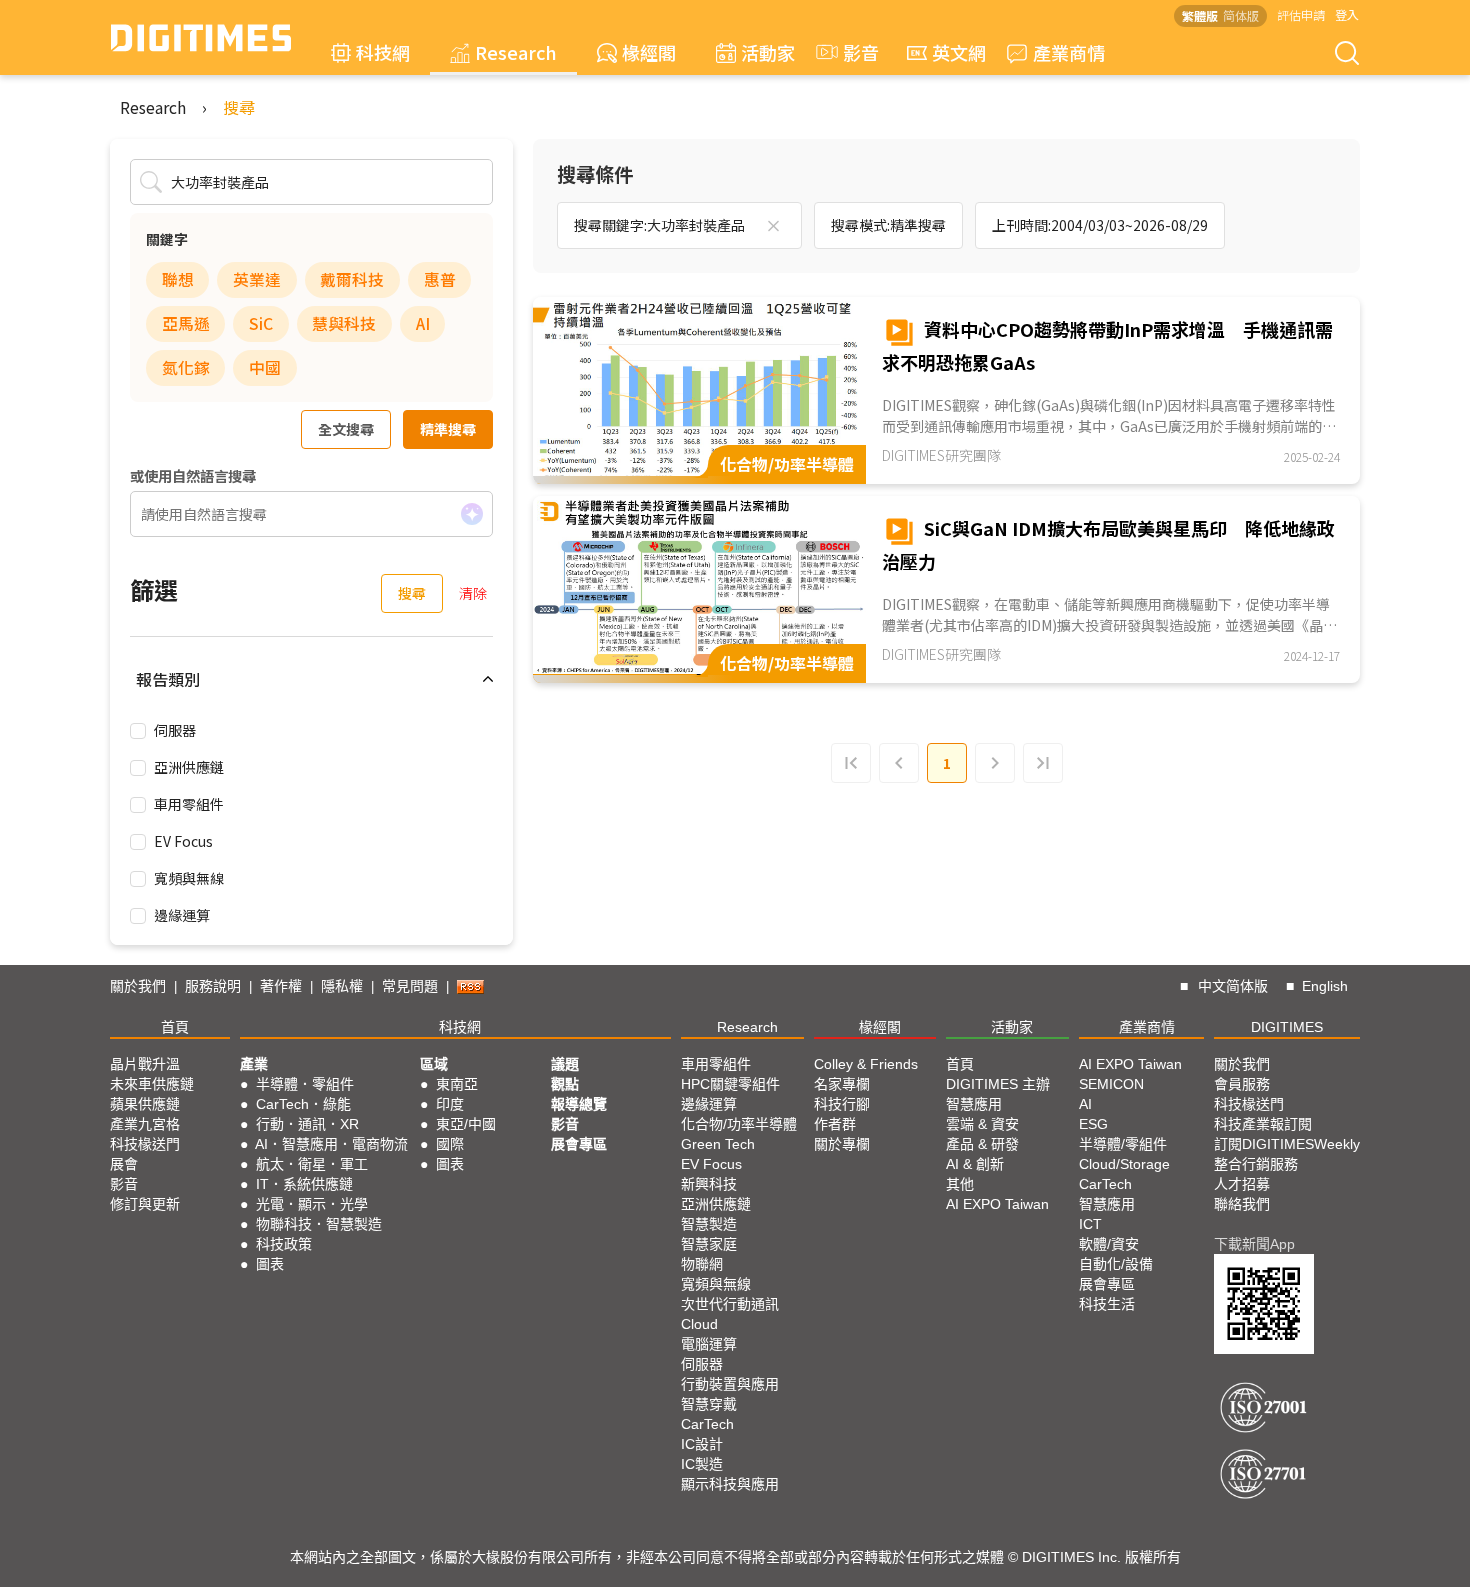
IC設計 (702, 1444)
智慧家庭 (709, 1244)
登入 (1347, 14)
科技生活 (1107, 1304)
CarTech (707, 1424)
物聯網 (702, 1264)
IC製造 (702, 1464)
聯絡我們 (1242, 1204)
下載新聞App (1254, 1244)
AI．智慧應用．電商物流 (331, 1144)
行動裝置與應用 (730, 1384)
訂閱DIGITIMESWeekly (1287, 1144)
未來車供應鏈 (152, 1084)
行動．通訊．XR (307, 1124)
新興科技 (709, 1184)
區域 (434, 1064)
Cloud (699, 1324)
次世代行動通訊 (730, 1304)
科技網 (383, 52)
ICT (1090, 1224)
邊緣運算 (182, 915)
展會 (124, 1164)
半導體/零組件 (1123, 1144)
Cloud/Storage (1124, 1164)
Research (516, 52)
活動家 (768, 52)
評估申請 (1301, 14)
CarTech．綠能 (303, 1104)
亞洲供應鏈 (189, 767)
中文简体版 (1233, 986)
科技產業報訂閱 (1263, 1124)
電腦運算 (709, 1344)
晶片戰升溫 (145, 1064)
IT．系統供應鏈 (304, 1184)
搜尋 (239, 107)
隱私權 (342, 986)
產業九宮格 (145, 1124)
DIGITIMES (1287, 1027)
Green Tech (718, 1144)
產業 (254, 1064)
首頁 (175, 1027)
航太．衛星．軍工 (312, 1164)
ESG (1093, 1124)
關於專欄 (842, 1144)
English (1325, 986)
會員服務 (1242, 1084)
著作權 (281, 986)
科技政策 (284, 1244)
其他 (960, 1184)
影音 (852, 52)
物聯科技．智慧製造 (319, 1224)
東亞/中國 (466, 1124)
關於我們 (138, 986)
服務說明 (213, 986)
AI (1085, 1104)
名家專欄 (842, 1084)
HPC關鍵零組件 (730, 1084)
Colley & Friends (866, 1064)
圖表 (270, 1264)
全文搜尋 (346, 429)
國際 (450, 1144)
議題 (565, 1064)
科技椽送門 (145, 1144)
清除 (473, 593)
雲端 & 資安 (982, 1124)
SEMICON (1111, 1084)
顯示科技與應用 (730, 1484)
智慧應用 (974, 1104)
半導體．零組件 (305, 1084)
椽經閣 (649, 52)
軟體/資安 (1109, 1244)
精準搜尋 (448, 429)
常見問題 (410, 986)
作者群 (835, 1124)
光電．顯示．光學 (312, 1204)
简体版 (1241, 15)
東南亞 (457, 1084)
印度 (450, 1104)
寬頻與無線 (189, 878)
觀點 (565, 1084)
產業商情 (1069, 52)
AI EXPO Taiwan (997, 1204)
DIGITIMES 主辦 (998, 1084)
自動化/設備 (1116, 1264)
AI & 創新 (975, 1164)
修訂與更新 (145, 1204)
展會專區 (579, 1144)
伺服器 (175, 730)
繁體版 (1200, 15)
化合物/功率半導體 (739, 1124)
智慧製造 (709, 1224)
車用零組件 (189, 804)
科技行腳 (842, 1104)
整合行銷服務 (1256, 1164)
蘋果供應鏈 (145, 1104)
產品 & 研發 (982, 1144)
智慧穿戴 (709, 1404)
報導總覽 (579, 1104)
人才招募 (1242, 1184)
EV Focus (183, 841)
